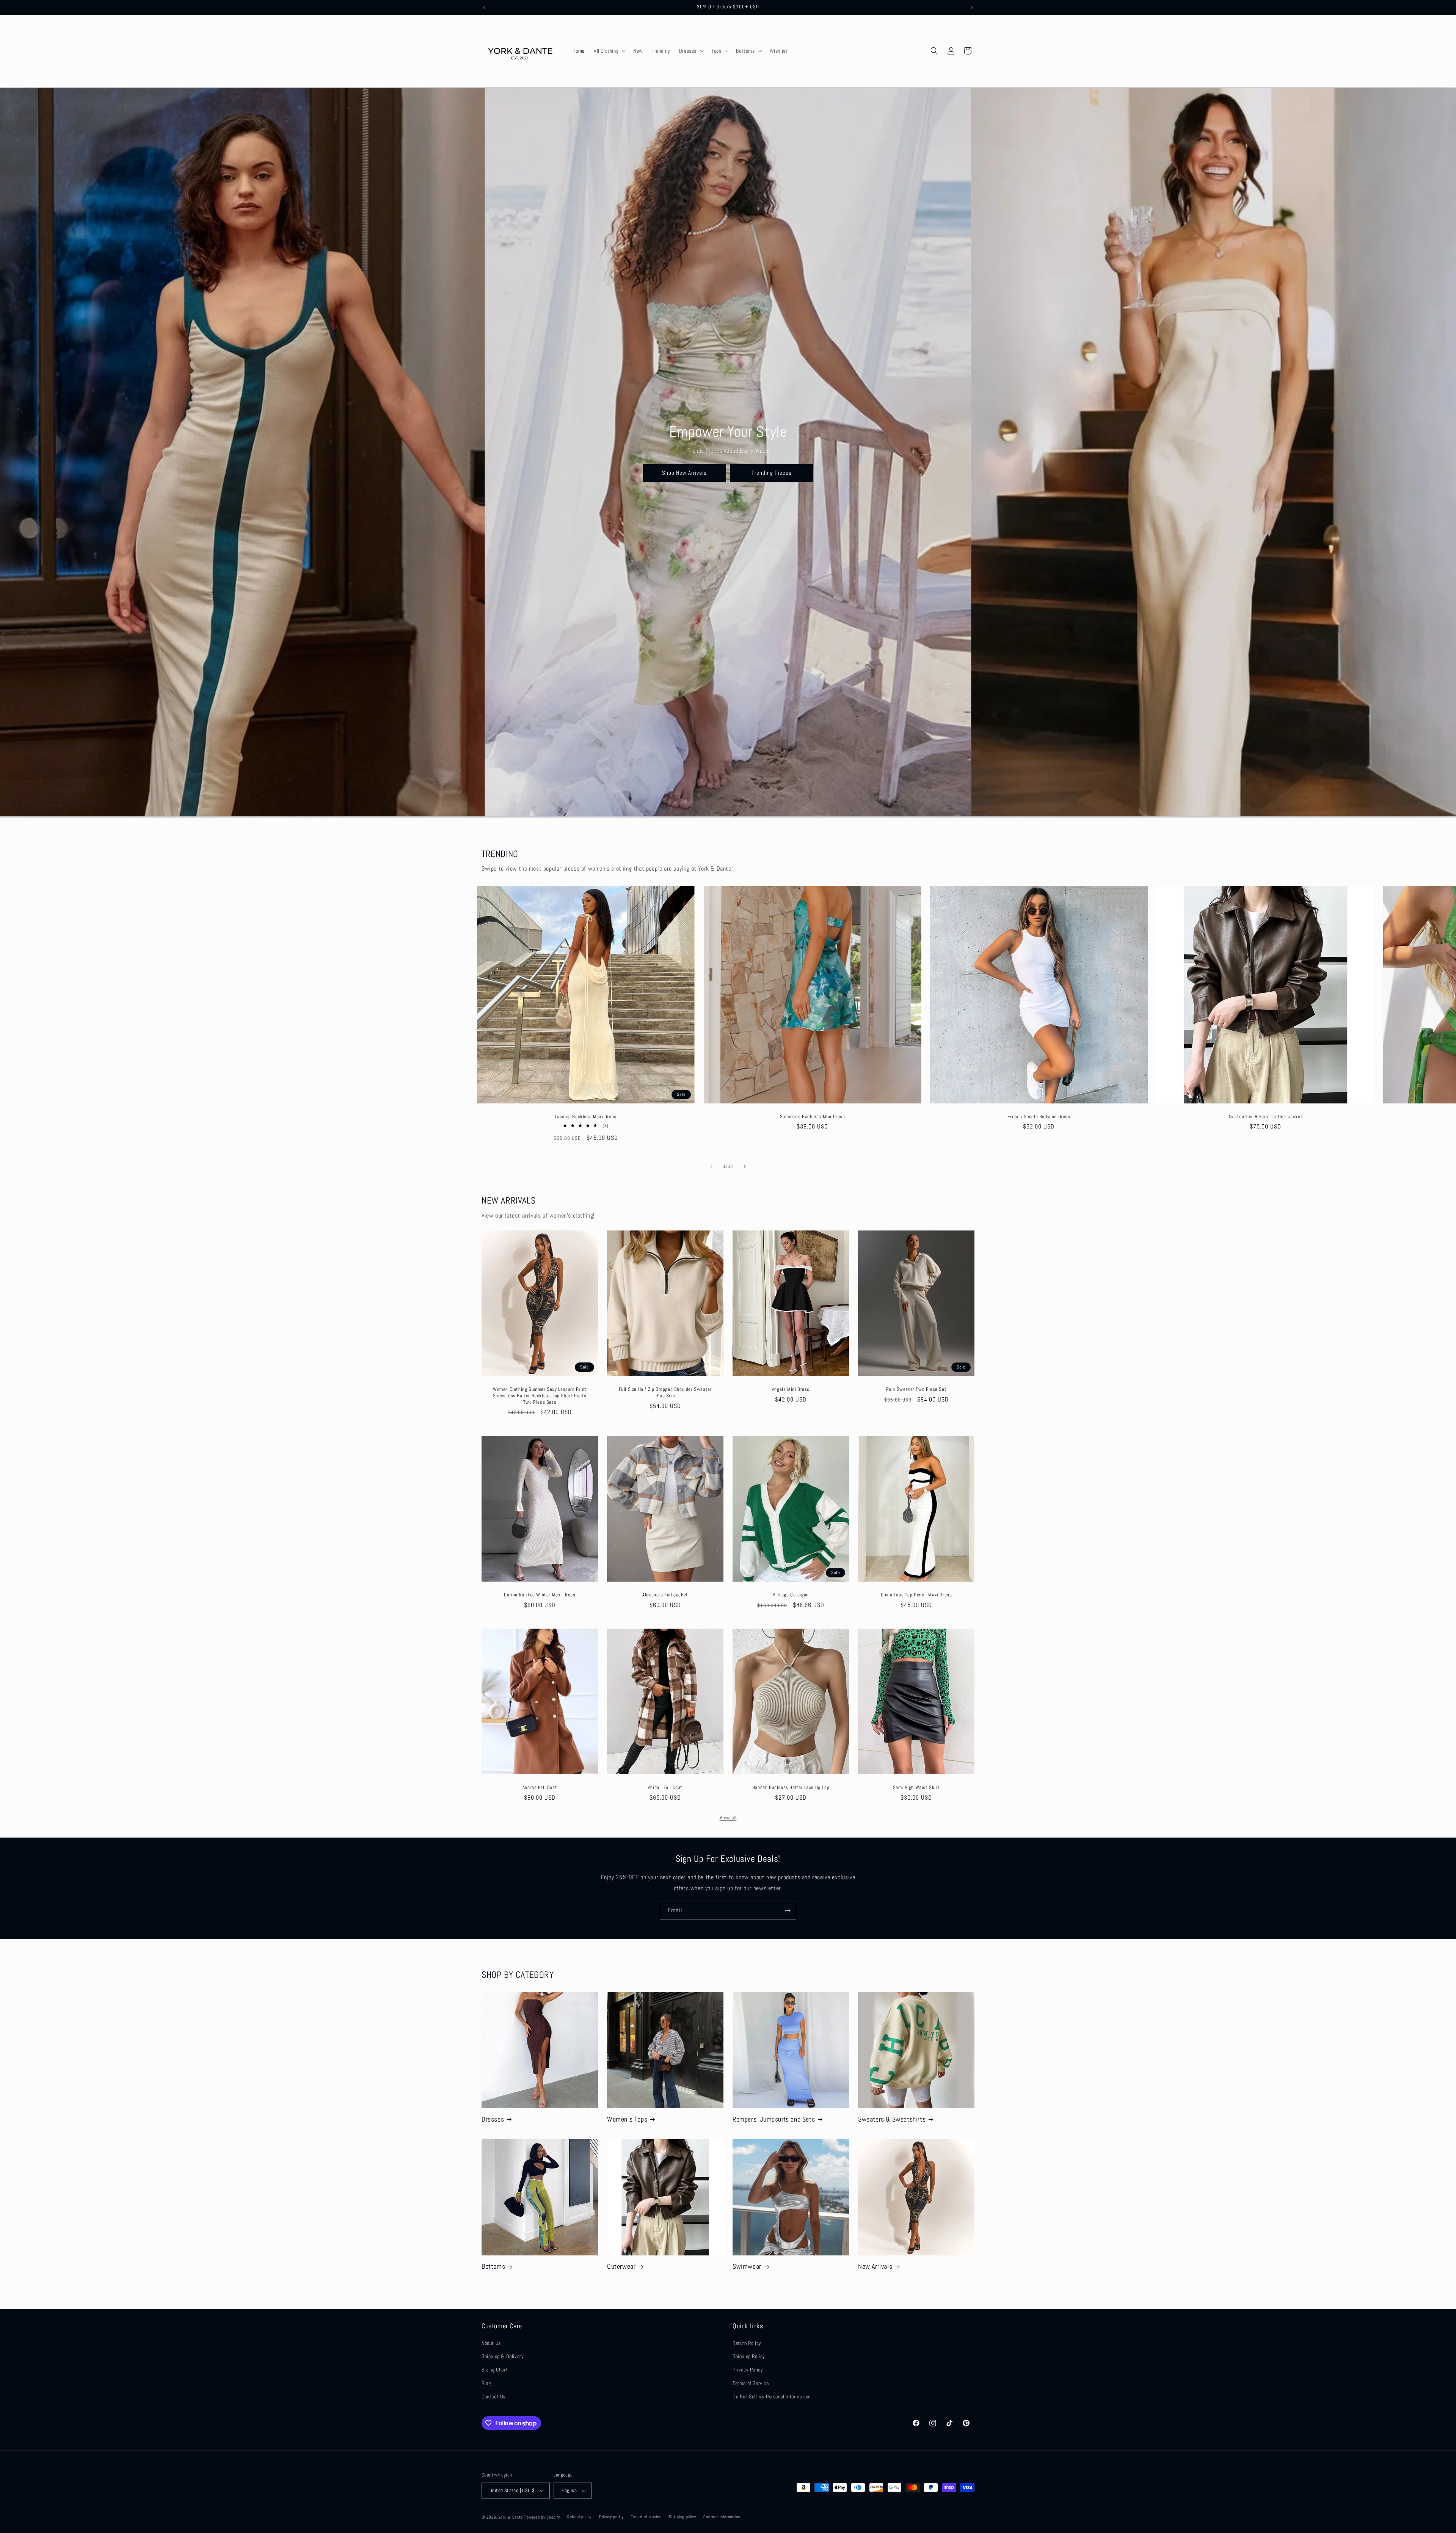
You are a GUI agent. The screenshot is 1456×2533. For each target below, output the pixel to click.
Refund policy (579, 2517)
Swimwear (747, 2266)
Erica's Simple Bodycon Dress (1039, 1116)
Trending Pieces (772, 473)
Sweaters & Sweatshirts (892, 2119)
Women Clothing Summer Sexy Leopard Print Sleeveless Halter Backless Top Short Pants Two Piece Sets (540, 1396)
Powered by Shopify (542, 2517)
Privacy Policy (748, 2370)
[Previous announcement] (484, 7)
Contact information (722, 2517)
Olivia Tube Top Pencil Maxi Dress (916, 1595)
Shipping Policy (749, 2356)
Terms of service (646, 2517)
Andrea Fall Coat (540, 1788)
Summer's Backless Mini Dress (812, 1116)
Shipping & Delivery (503, 2356)
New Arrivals (875, 2266)
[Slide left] (711, 1166)
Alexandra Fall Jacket (665, 1595)
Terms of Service (751, 2383)
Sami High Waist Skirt (916, 1788)
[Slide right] (745, 1166)
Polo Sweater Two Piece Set (916, 1389)
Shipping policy (682, 2517)
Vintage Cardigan (791, 1595)
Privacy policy (611, 2517)
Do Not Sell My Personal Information (772, 2396)
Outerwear (621, 2266)
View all (728, 1817)
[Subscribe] (788, 1911)
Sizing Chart (495, 2370)
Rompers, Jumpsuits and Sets (774, 2119)
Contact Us (493, 2396)
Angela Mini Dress (791, 1389)
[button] (609, 51)
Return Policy (747, 2343)
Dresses (493, 2119)
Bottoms (493, 2266)
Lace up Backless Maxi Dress (586, 1116)
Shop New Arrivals (684, 473)
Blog (486, 2383)
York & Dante (511, 2517)
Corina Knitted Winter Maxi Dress (540, 1595)
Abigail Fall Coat (665, 1788)
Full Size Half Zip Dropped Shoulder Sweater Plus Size (665, 1393)
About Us (491, 2343)
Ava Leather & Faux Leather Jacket (1265, 1116)
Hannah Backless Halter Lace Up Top (791, 1788)
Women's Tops (627, 2119)
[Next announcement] (972, 7)
